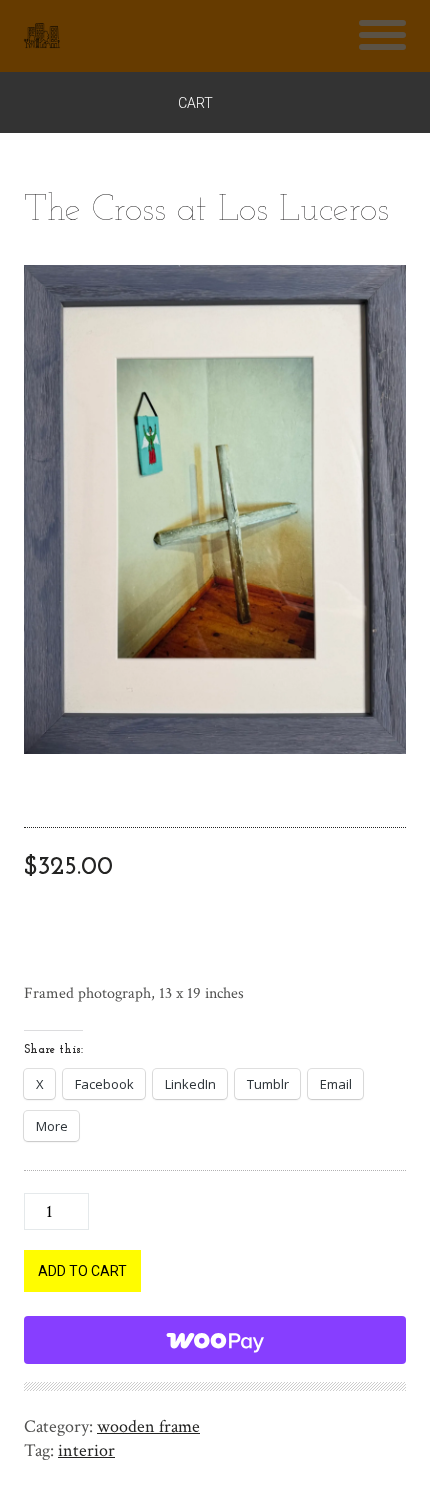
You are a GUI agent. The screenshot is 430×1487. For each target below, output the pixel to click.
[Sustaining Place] (42, 36)
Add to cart (82, 1271)
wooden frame (148, 1426)
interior (86, 1450)
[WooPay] (215, 1340)
